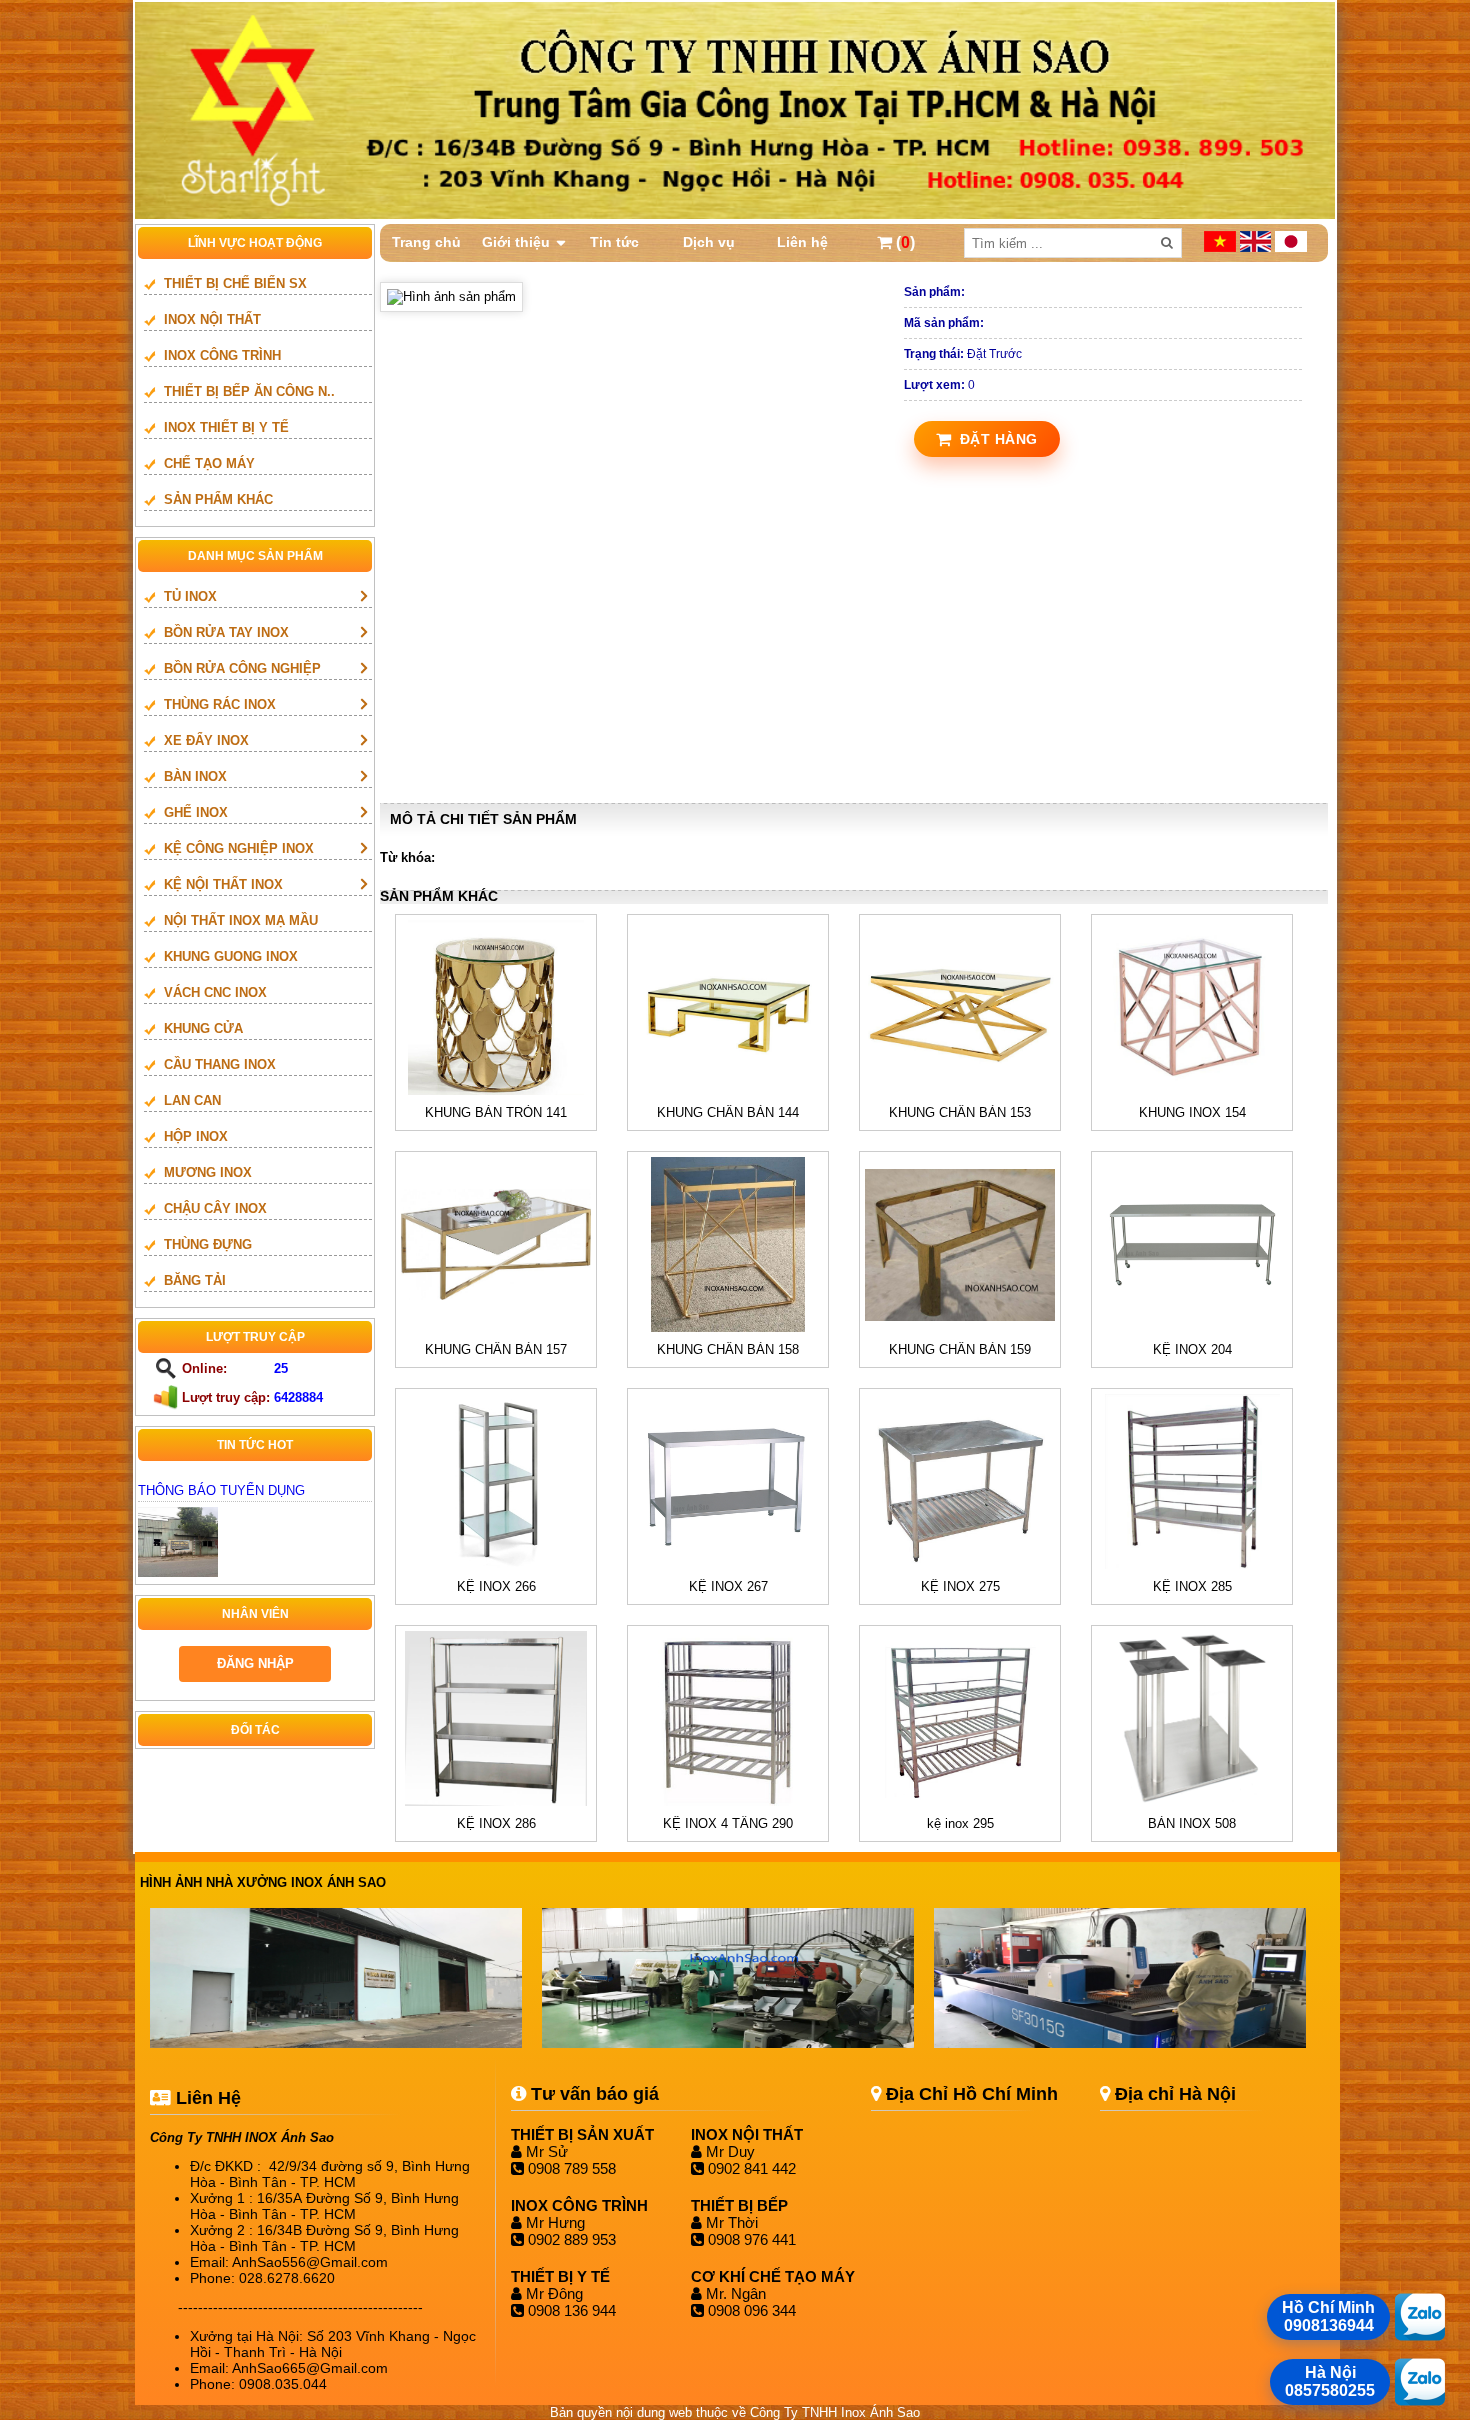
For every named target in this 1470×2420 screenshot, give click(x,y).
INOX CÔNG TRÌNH (222, 355)
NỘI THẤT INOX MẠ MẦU (241, 920)
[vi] (1222, 247)
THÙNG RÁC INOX (220, 704)
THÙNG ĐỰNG (208, 1244)
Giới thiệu (516, 242)
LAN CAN (192, 1100)
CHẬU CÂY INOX (215, 1208)
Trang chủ (426, 242)
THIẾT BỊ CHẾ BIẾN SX (235, 283)
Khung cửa (203, 1028)
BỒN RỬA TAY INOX (226, 632)
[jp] (1291, 247)
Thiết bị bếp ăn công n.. (249, 391)
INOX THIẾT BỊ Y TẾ (226, 427)
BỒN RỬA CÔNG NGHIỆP (242, 668)
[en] (1257, 247)
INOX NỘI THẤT (212, 319)
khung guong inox (231, 956)
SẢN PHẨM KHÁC (218, 499)
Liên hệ (802, 242)
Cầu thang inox (220, 1064)
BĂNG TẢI (195, 1280)
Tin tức (614, 242)
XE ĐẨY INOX (206, 740)
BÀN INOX (195, 776)
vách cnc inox (215, 992)
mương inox (208, 1172)
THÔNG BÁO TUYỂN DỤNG (221, 1490)
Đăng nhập (255, 1663)
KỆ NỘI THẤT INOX (223, 884)
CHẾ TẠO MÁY (209, 463)
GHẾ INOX (196, 812)
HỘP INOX (196, 1136)
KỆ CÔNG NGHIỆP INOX (239, 848)
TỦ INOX (190, 596)
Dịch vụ (709, 242)
